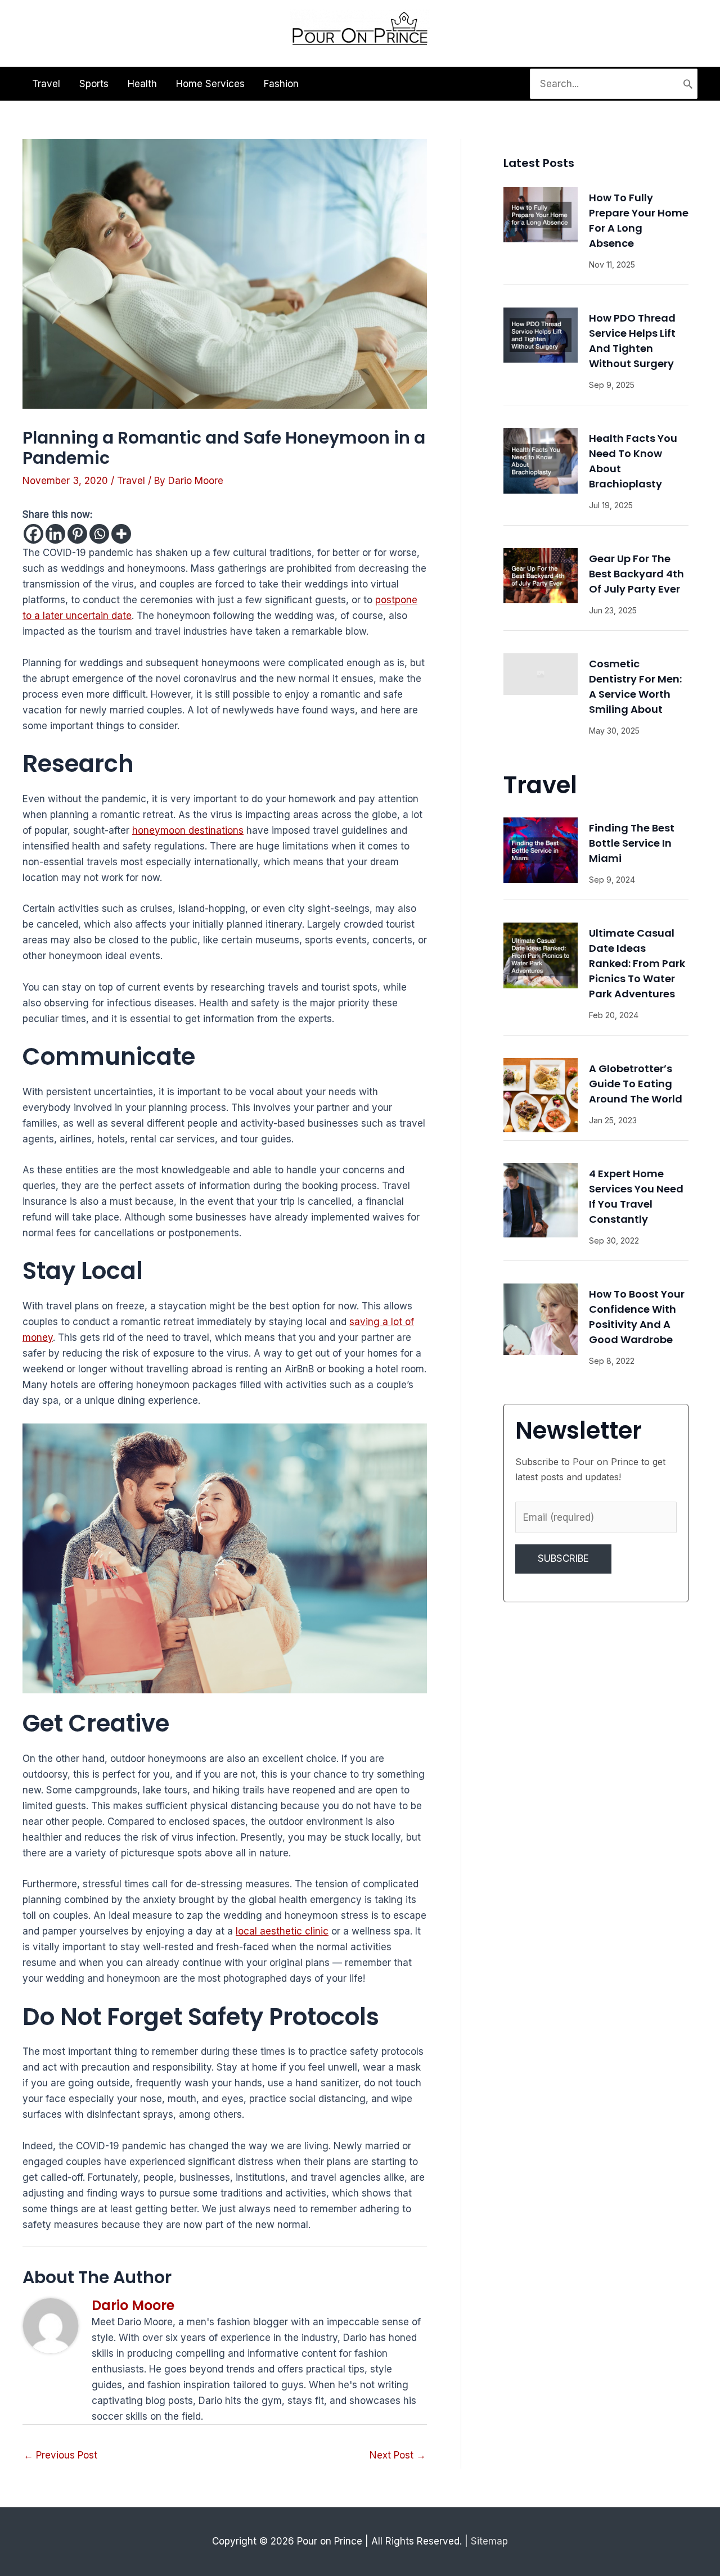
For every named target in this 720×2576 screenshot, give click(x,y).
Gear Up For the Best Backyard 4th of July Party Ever (636, 574)
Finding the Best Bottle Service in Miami (632, 843)
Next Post (398, 2455)
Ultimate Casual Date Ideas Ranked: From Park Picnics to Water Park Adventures (637, 963)
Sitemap (489, 2541)
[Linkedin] (55, 534)
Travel (131, 481)
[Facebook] (33, 534)
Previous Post (60, 2455)
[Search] (688, 84)
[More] (121, 534)
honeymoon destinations (188, 830)
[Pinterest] (77, 534)
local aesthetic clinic (282, 1931)
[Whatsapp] (99, 534)
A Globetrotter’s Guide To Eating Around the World (636, 1084)
